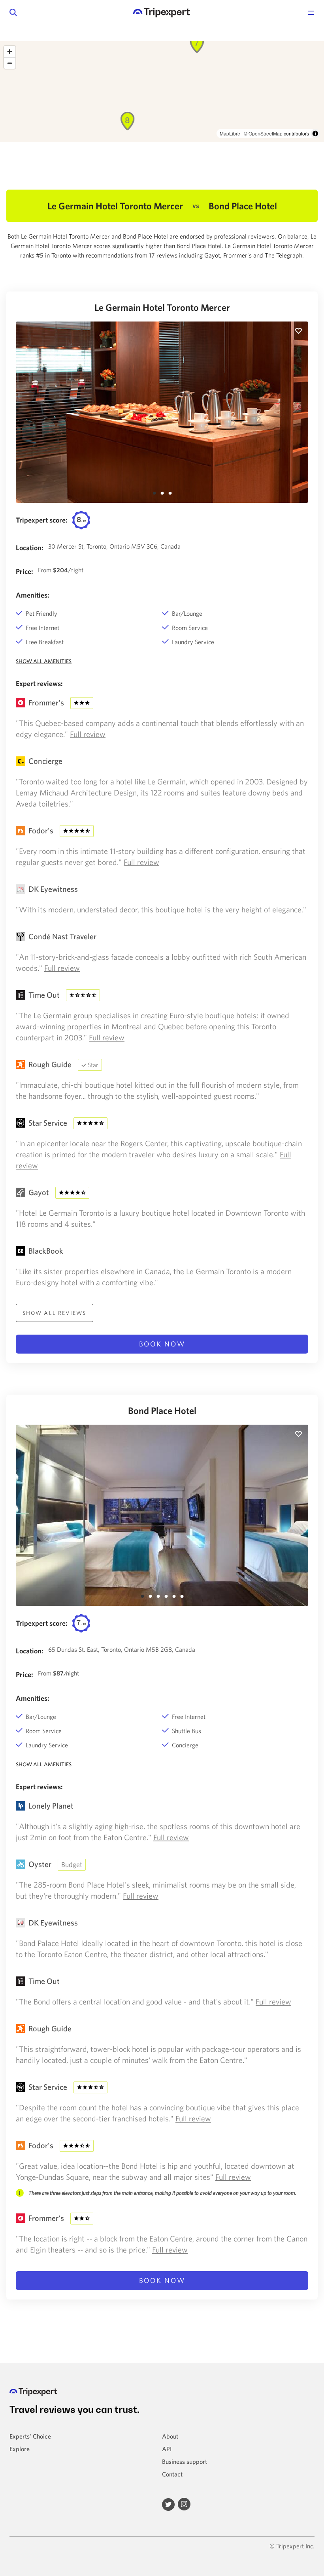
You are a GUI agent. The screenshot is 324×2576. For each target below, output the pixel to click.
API (167, 2449)
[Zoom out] (10, 63)
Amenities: (33, 595)
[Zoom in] (10, 52)
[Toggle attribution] (315, 134)
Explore (20, 2449)
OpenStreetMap (266, 133)
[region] (162, 92)
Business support (185, 2461)
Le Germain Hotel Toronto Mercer (162, 307)
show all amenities (44, 661)
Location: (30, 548)
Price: (24, 571)
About (170, 2436)
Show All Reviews (55, 1313)
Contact (172, 2474)
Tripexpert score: (42, 520)
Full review (88, 734)
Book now (162, 1344)
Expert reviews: (39, 683)
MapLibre (230, 133)
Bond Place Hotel (162, 1410)
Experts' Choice (30, 2436)
